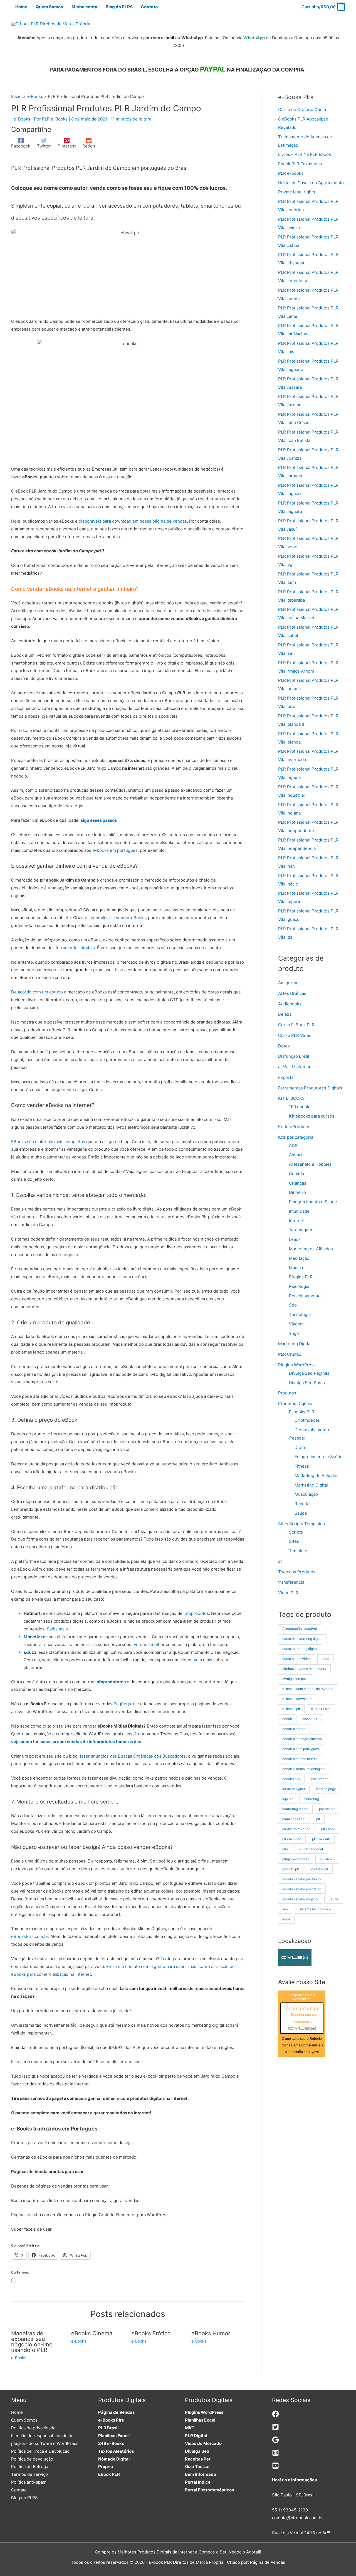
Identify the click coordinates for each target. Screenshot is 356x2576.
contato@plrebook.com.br (297, 2518)
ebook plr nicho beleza (300, 1759)
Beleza (285, 1014)
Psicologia (299, 1286)
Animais (297, 1155)
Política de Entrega (30, 2466)
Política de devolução (32, 2459)
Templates (299, 1551)
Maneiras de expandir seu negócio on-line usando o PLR (32, 2342)
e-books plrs (321, 1709)
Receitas (303, 1504)
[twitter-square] (275, 2429)
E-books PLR (302, 1412)
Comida (296, 1174)
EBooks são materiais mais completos (48, 1142)
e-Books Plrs (111, 2420)
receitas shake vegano (300, 1899)
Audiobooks (290, 1004)
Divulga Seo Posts (307, 1383)
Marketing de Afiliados (311, 1249)
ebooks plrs (291, 1779)
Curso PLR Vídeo (295, 1035)
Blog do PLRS (24, 2498)
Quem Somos (24, 2420)
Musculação (306, 1494)
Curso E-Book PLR (296, 1025)
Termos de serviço (29, 2474)
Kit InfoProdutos (294, 1127)
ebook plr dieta (294, 1729)
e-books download (297, 1699)
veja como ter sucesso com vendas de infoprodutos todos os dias (77, 1742)
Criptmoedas (307, 1420)
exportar (287, 1077)
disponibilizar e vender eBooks (115, 918)
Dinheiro (297, 1192)
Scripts (296, 1532)
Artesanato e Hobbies (310, 1164)
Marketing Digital (295, 1344)
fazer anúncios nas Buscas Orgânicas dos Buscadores (133, 1756)
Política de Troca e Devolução (40, 2451)
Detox (284, 1046)
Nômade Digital (114, 2459)
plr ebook (328, 1829)
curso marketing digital (300, 1649)
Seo (293, 1305)
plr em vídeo (292, 1839)
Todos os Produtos (297, 1572)
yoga (286, 1919)
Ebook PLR (109, 2474)
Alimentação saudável (300, 1629)
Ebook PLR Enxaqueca (300, 164)
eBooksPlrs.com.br (30, 1936)
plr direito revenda (296, 1829)
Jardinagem (301, 1230)
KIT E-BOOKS (291, 1098)
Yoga (294, 1333)
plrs (285, 1849)
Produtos (287, 1393)
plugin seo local (311, 1849)
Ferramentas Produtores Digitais (310, 1088)
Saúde (301, 1513)
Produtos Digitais (295, 1403)
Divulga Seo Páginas (309, 1373)
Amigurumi (289, 983)
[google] (275, 2442)
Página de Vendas (116, 2412)
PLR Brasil (108, 2428)
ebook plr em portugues (301, 1749)
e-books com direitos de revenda (308, 1689)
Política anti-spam (29, 2482)
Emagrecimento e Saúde (313, 1202)
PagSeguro (124, 1704)
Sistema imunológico (315, 1909)
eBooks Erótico (151, 2333)
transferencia (291, 1582)
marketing (311, 1799)
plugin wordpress (296, 1859)
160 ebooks (300, 1107)
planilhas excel (294, 1819)
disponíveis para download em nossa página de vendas (133, 521)
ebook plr (310, 1719)
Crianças (298, 1183)
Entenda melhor (149, 1644)
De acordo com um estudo (37, 992)
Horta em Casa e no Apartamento (311, 183)
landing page (326, 1789)
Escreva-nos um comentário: (304, 2018)
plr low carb (321, 1839)
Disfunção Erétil (294, 1056)
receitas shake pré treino (301, 1879)
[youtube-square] (275, 2468)
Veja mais (203, 1660)
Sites (294, 1541)
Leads (295, 1239)
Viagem (296, 1324)
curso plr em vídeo (296, 1659)
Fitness (302, 1466)
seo (285, 1909)
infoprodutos (196, 1613)
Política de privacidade (33, 2428)
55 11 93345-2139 (290, 2510)
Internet (297, 1221)
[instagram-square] (275, 2455)
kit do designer (294, 1789)
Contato (19, 2490)
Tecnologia (300, 1314)
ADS (293, 1146)
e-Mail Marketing (295, 1067)
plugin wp (327, 1859)
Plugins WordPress (297, 1365)
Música (296, 1267)
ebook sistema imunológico (303, 1769)
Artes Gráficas (292, 993)
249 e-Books (111, 2443)
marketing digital (295, 1809)
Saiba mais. (58, 1629)
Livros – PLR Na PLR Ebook (305, 154)
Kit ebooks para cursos (312, 1116)
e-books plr (291, 1709)
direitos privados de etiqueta (304, 1669)
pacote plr (327, 1809)
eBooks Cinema (92, 2333)
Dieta (300, 1447)
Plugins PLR (301, 1277)
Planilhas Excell (114, 2436)
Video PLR (288, 1593)
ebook (287, 1719)
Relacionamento (305, 1296)
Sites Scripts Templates (301, 1524)
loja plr (287, 1799)
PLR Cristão (290, 1354)
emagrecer (319, 1779)
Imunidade (299, 1211)
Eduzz (30, 1652)
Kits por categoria (296, 1137)
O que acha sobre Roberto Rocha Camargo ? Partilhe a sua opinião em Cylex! (302, 2045)
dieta (325, 1659)
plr (318, 1819)
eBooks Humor (211, 2333)
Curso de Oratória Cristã (302, 110)
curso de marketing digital (302, 1639)
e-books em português (115, 850)
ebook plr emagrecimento (302, 1739)
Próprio (106, 2466)
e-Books (22, 119)
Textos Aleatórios (116, 2451)
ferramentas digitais (75, 948)
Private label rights (297, 192)
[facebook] (275, 2416)
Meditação (299, 1258)
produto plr (291, 1869)
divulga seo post (295, 1679)
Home (17, 2412)
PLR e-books (291, 173)
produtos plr (319, 1869)
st (280, 1561)
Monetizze (34, 1637)
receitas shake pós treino (302, 1889)
